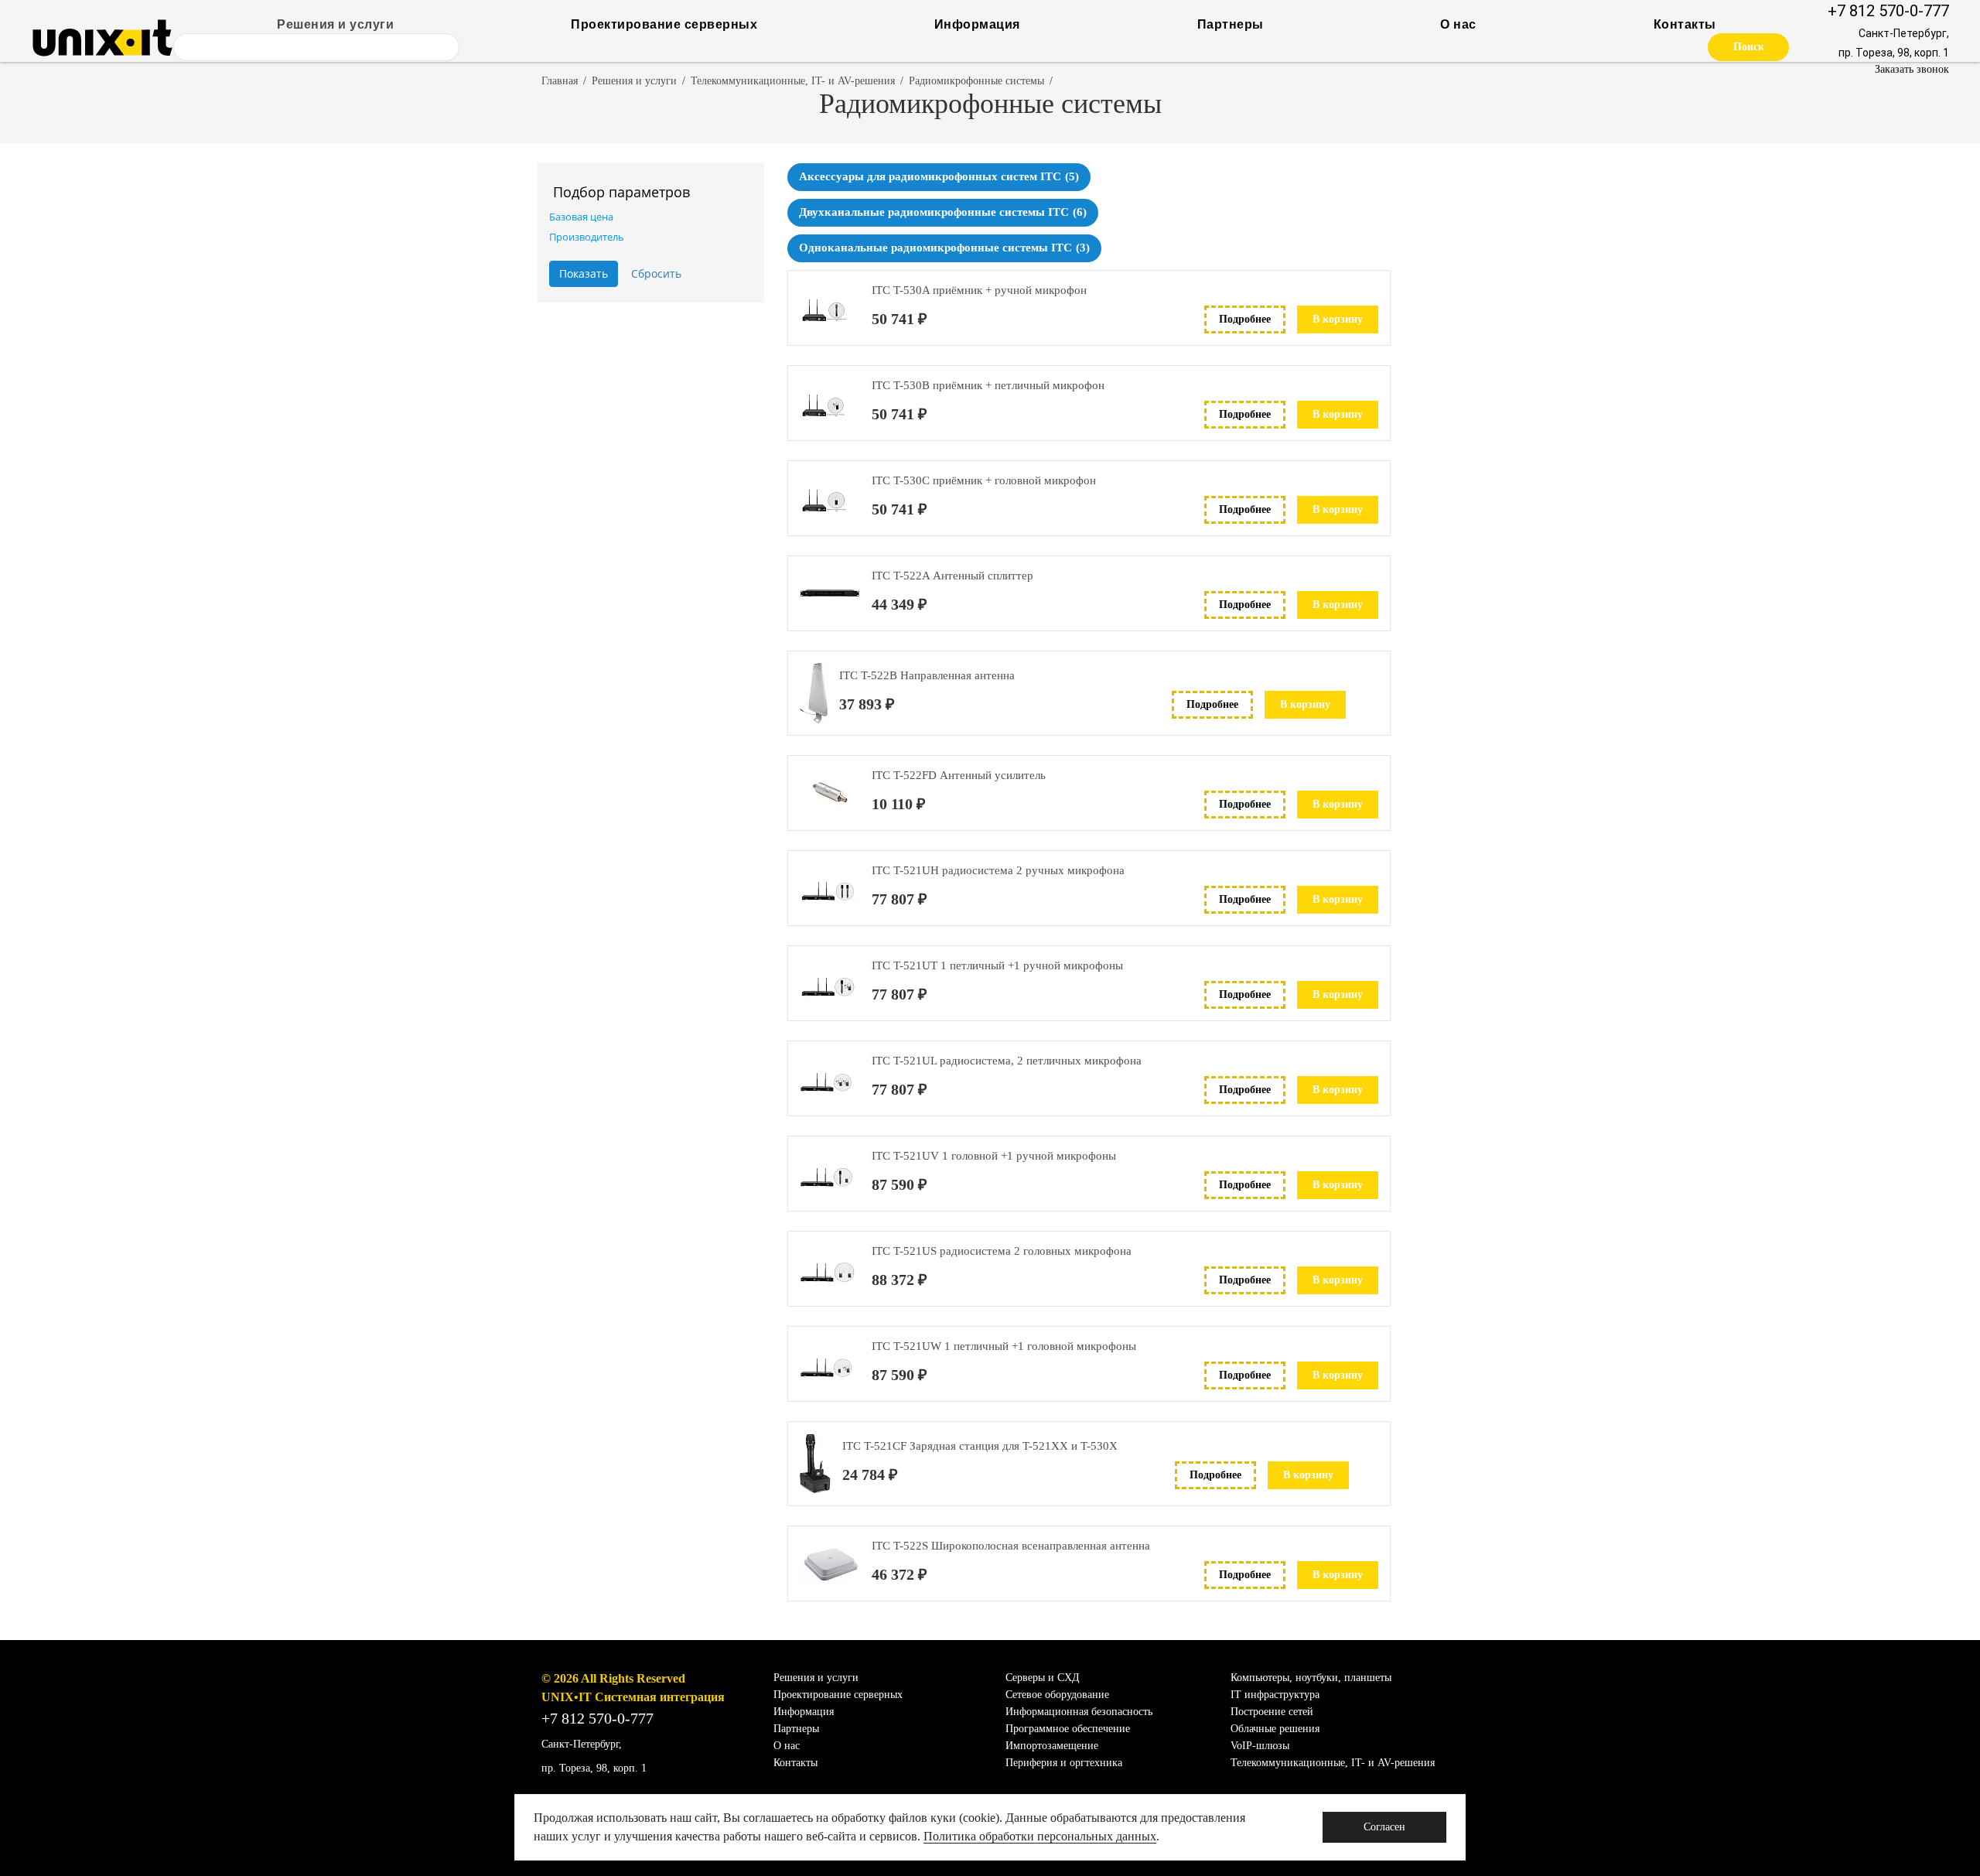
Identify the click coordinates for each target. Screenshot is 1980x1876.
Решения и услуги (335, 24)
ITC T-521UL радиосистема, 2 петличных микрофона (1007, 1061)
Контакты (1685, 24)
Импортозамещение (1052, 1746)
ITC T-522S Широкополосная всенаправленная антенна (1011, 1546)
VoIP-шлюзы (1260, 1746)
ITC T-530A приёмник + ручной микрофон (979, 290)
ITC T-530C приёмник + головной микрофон (984, 480)
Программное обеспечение (1068, 1729)
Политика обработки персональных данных (1040, 1836)
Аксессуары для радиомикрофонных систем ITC (939, 176)
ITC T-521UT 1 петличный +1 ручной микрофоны (997, 965)
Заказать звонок (1912, 69)
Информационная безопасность (1079, 1712)
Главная (560, 81)
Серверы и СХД (1043, 1678)
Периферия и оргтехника (1064, 1763)
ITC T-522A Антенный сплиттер (952, 576)
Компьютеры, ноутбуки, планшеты (1311, 1678)
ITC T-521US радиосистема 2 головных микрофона (1002, 1251)
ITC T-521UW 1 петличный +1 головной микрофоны (1004, 1346)
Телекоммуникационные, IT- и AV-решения (793, 81)
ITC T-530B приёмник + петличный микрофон (988, 385)
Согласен (1384, 1827)
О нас (1458, 24)
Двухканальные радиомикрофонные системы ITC (943, 212)
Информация (977, 24)
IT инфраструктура (1275, 1695)
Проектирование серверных (664, 24)
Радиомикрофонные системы (976, 81)
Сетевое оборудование (1057, 1695)
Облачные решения (1275, 1729)
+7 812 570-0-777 (1888, 11)
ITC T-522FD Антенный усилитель (959, 775)
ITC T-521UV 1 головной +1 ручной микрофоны (994, 1156)
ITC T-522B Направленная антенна (927, 675)
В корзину (1338, 319)
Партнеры (1231, 24)
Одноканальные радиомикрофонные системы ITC (944, 248)
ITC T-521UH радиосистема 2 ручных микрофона (998, 870)
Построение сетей (1272, 1712)
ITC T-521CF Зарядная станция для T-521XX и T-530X (980, 1446)
